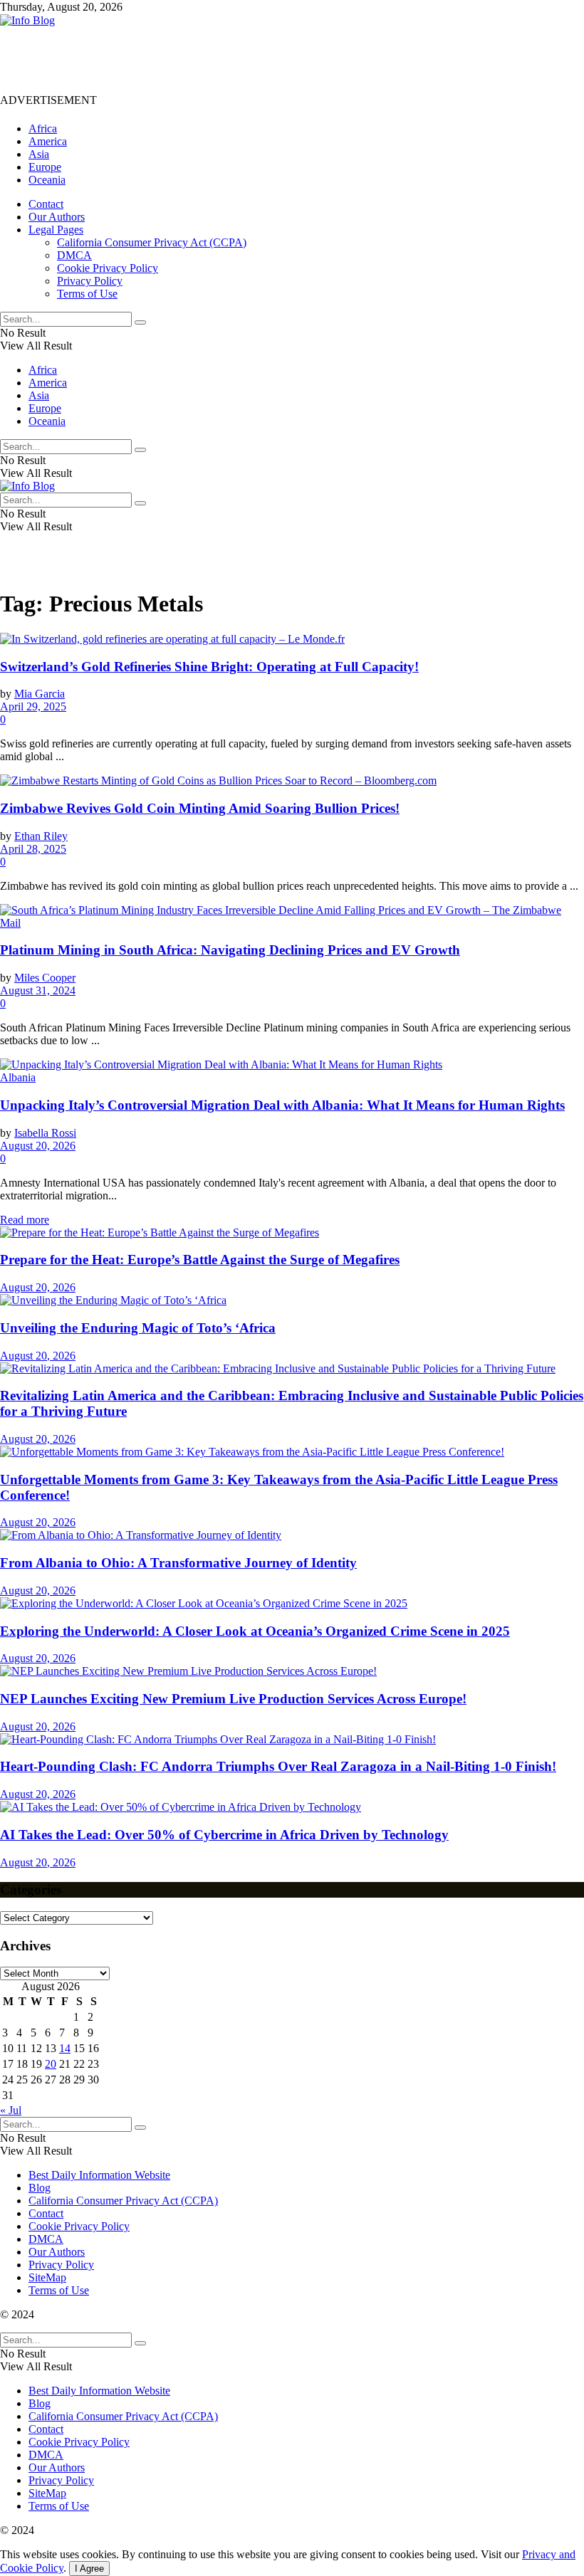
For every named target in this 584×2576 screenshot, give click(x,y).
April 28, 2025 (33, 849)
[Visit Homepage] (27, 20)
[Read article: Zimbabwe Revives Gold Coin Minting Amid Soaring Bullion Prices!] (292, 781)
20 (51, 2064)
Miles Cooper (45, 978)
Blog (40, 2188)
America (48, 141)
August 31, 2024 (38, 990)
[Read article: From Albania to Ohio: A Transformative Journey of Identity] (292, 1535)
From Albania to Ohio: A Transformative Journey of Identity (178, 1563)
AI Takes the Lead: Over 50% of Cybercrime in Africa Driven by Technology (224, 1835)
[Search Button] (140, 322)
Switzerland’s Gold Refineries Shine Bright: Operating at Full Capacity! (209, 667)
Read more (25, 1220)
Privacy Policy (90, 281)
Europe (45, 167)
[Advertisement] (259, 59)
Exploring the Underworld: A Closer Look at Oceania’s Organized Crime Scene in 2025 (255, 1631)
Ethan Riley (41, 836)
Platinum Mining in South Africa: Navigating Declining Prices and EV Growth (230, 950)
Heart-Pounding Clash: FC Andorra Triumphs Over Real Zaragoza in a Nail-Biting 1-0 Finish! (278, 1766)
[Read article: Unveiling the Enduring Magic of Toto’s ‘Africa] (292, 1300)
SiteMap (47, 2277)
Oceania (47, 180)
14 (65, 2048)
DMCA (74, 255)
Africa (43, 128)
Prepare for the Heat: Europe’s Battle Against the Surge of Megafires (200, 1260)
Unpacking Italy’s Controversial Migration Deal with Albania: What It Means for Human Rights (282, 1105)
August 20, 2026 (38, 1146)
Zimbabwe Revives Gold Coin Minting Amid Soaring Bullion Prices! (200, 808)
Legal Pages (56, 230)
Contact (46, 204)
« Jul (11, 2110)
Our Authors (57, 217)
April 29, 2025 (33, 706)
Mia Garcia (40, 694)
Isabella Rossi (45, 1133)
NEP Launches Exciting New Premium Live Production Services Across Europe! (233, 1699)
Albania (18, 1077)
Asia (39, 154)
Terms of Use (87, 294)
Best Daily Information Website (99, 2175)
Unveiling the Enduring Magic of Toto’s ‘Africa (138, 1328)
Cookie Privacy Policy (108, 268)
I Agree (89, 2569)
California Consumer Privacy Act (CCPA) (152, 242)
